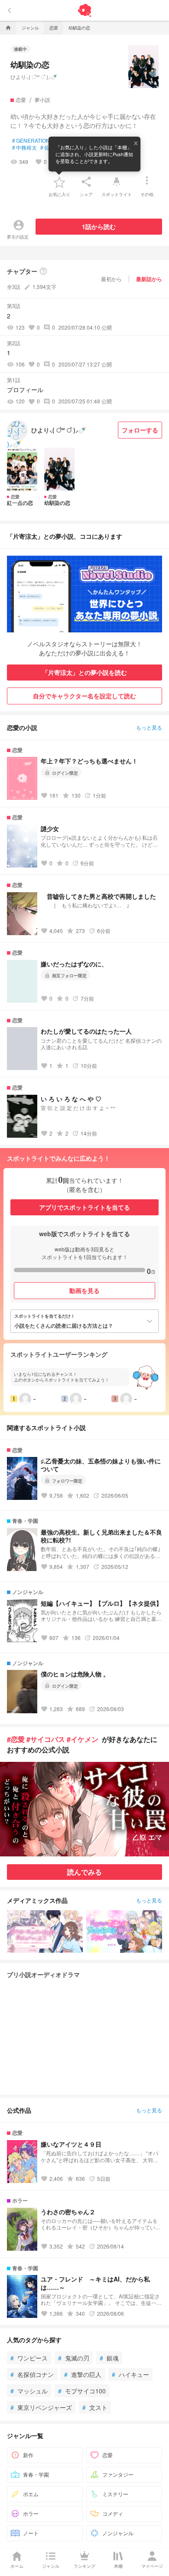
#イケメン (83, 1739)
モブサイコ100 (82, 2391)
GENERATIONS (33, 141)
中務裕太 (24, 147)
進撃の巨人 (83, 2374)
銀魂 (109, 2358)
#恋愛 (16, 1739)
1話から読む (99, 226)
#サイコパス (46, 1739)
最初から (111, 279)
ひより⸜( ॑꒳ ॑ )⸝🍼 (34, 77)
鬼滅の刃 (74, 2358)
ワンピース (29, 2358)
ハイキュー (130, 2374)
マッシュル (29, 2391)
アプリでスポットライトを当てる (84, 1207)
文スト (95, 2407)
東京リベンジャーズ (41, 2407)
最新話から (149, 279)
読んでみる (84, 1872)
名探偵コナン (32, 2374)
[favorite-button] (59, 182)
